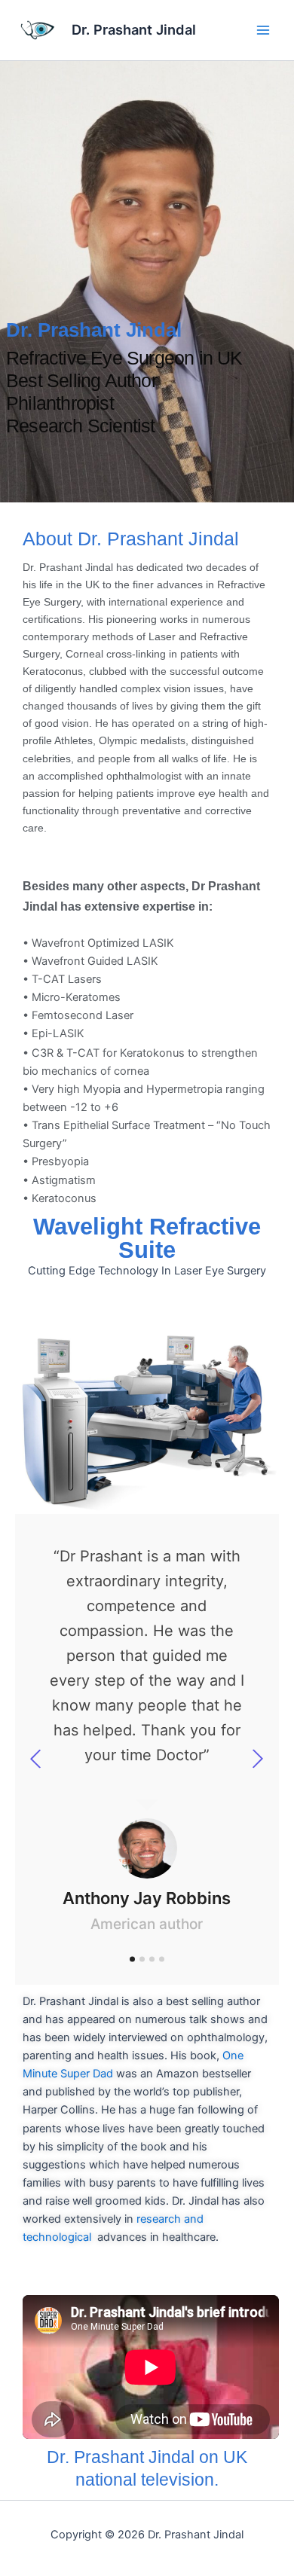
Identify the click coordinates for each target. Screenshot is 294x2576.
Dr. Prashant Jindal (134, 29)
